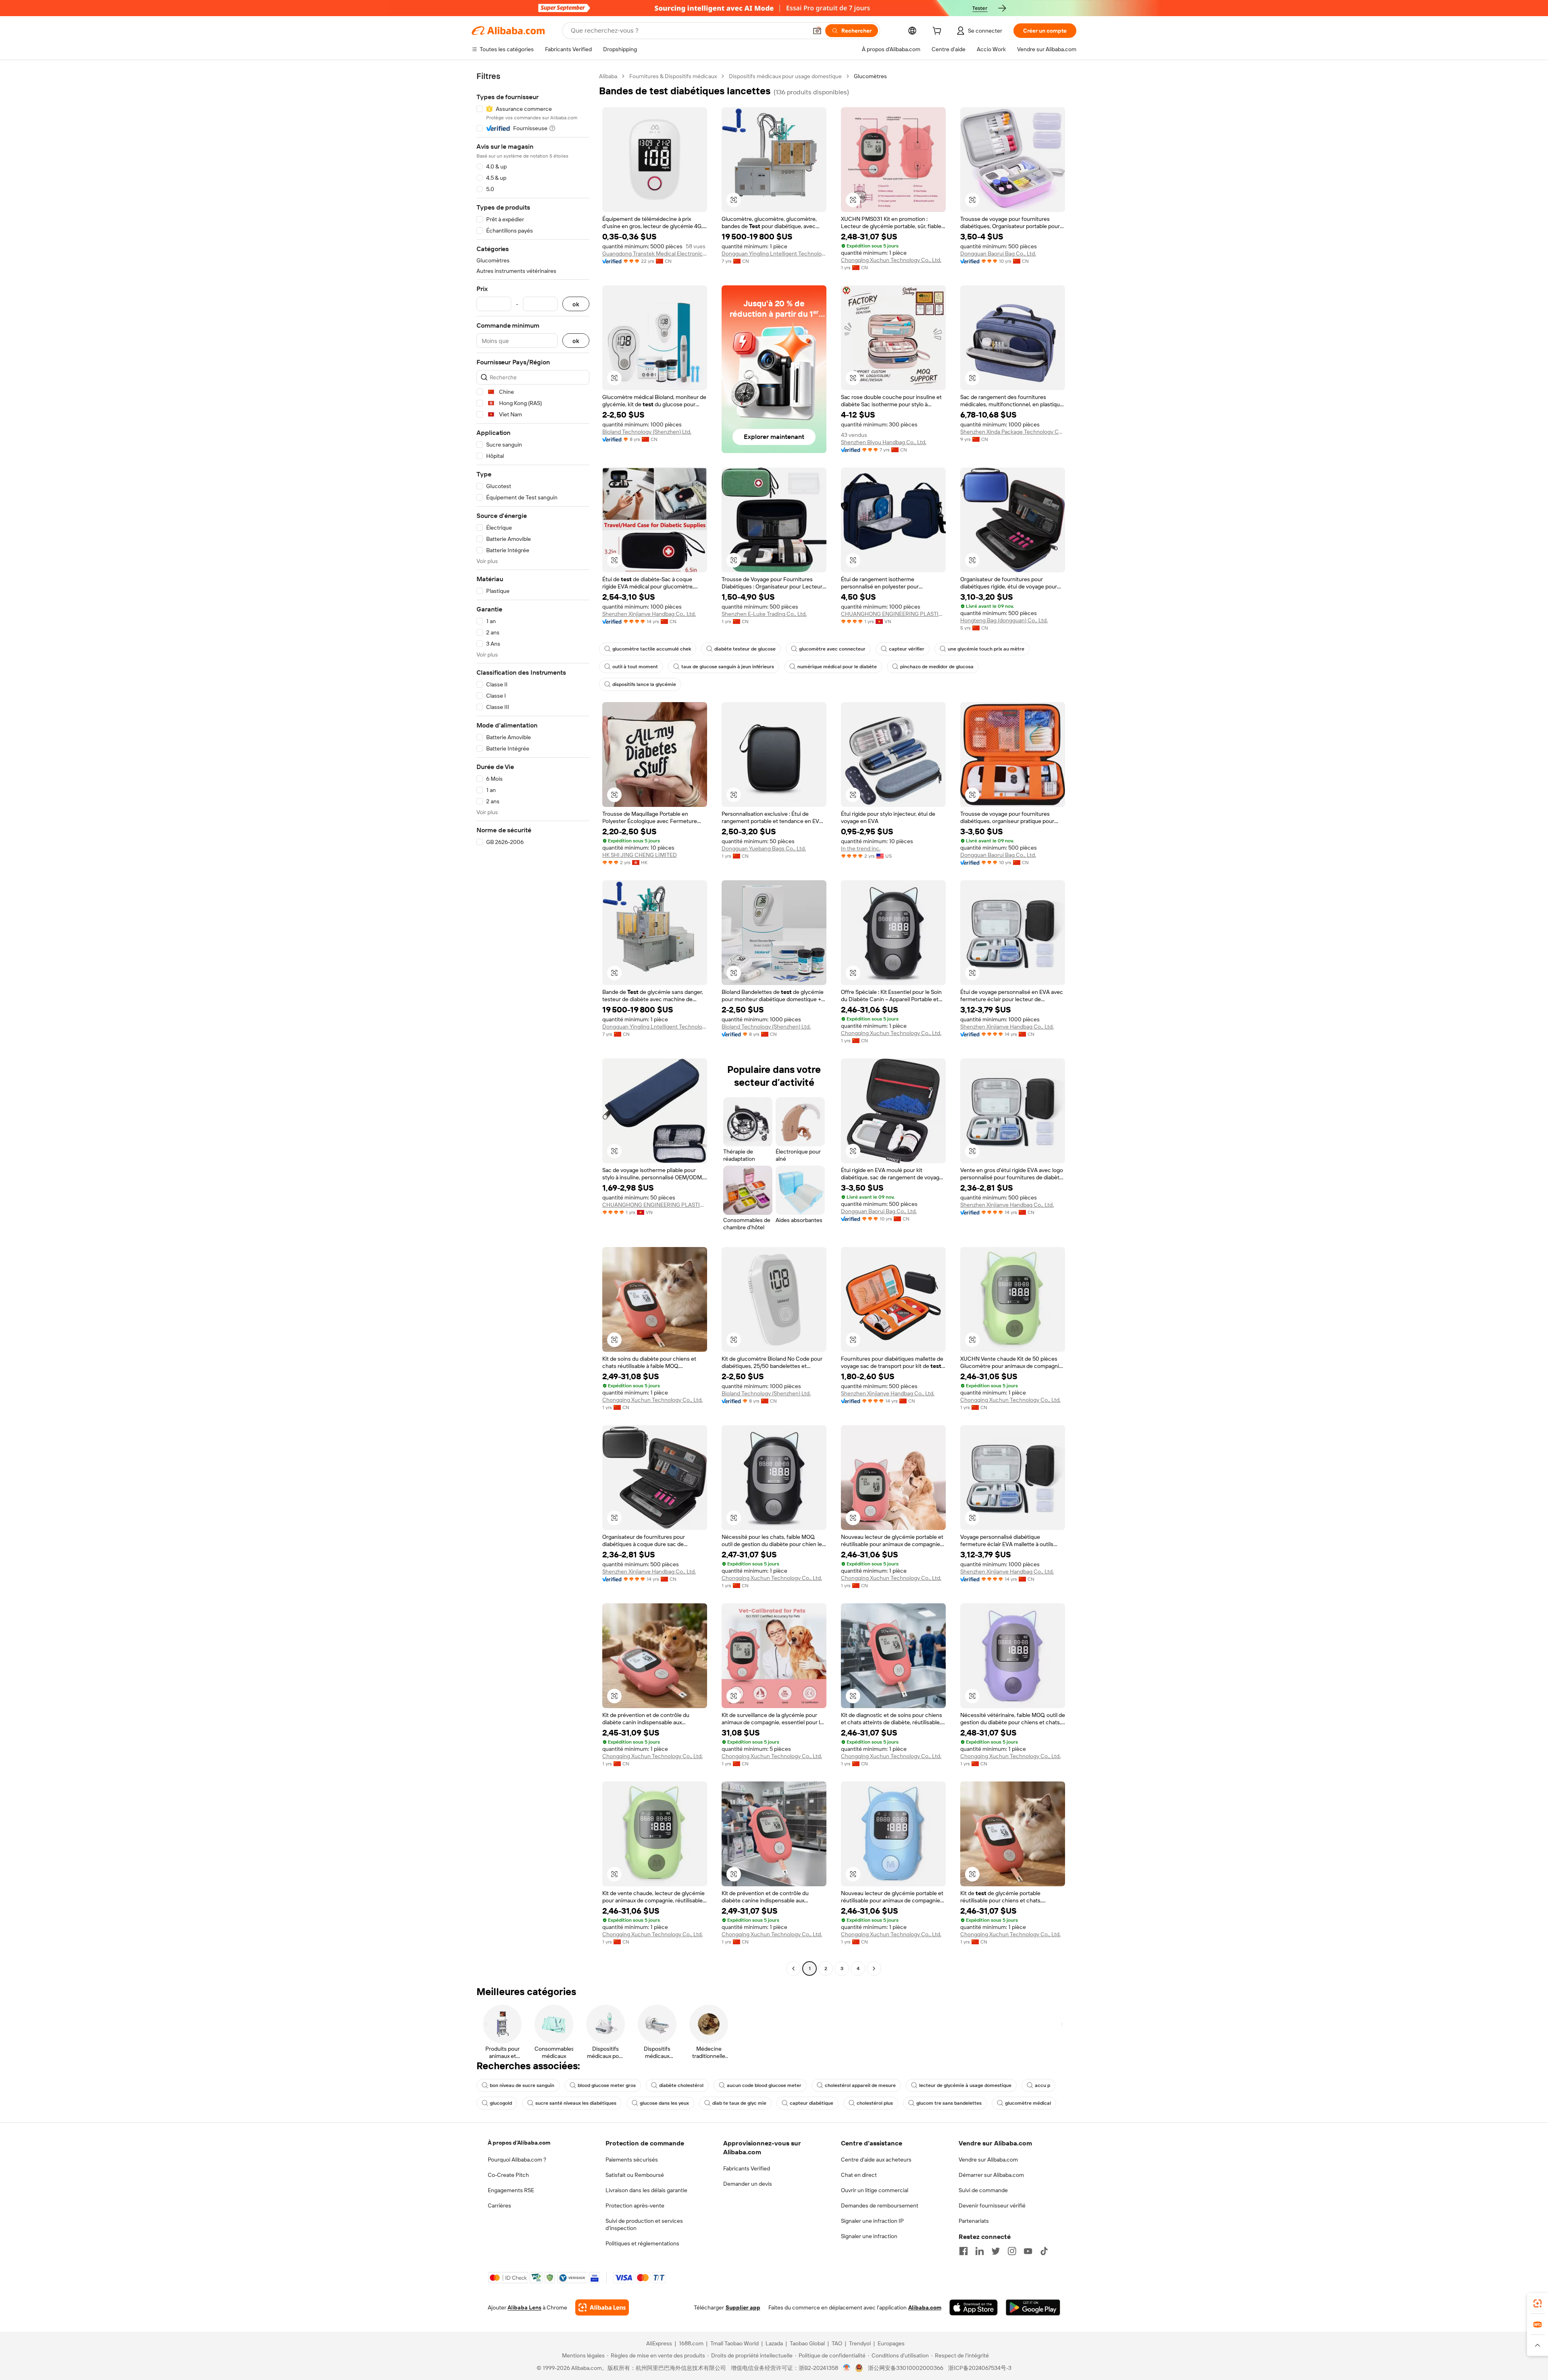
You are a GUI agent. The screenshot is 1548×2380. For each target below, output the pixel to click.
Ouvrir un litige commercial (875, 2190)
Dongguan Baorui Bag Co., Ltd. (998, 254)
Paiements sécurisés (632, 2160)
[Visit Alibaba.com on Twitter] (996, 2251)
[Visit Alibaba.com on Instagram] (1012, 2251)
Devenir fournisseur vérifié (992, 2205)
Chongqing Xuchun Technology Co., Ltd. (891, 260)
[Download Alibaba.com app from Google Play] (1033, 2307)
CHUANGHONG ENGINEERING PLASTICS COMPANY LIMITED (893, 614)
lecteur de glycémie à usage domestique (965, 2085)
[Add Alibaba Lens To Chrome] (602, 2307)
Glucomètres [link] (870, 76)
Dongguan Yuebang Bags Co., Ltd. (764, 848)
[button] (817, 31)
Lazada (774, 2343)
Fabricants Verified (747, 2168)
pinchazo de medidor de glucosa (937, 667)
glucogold (501, 2103)
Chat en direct (859, 2175)
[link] (1538, 2303)
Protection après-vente (635, 2205)
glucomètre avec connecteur (832, 649)
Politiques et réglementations (642, 2243)
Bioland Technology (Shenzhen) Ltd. (647, 432)
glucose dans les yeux (664, 2103)
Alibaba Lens (524, 2307)
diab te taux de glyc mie (739, 2103)
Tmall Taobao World (734, 2343)
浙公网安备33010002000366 (906, 2368)
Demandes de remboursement (880, 2205)
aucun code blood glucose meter (764, 2085)
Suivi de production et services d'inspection (644, 2224)
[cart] (938, 32)
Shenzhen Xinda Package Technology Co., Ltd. (1013, 432)
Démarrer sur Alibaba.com (991, 2175)
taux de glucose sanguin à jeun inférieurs (728, 667)
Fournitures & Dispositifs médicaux (673, 76)
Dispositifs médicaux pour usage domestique (785, 76)
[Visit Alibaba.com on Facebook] (963, 2251)
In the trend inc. (861, 848)
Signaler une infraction (869, 2236)
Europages (891, 2343)
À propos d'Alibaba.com (519, 2143)
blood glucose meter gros (607, 2085)
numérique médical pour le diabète (837, 667)
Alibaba (608, 76)
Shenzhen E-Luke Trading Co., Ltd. (764, 614)
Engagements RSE (511, 2190)
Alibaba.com (925, 2307)
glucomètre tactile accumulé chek (652, 649)
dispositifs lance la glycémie (644, 684)
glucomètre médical (1028, 2103)
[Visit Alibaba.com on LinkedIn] (980, 2251)
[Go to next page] (874, 1968)
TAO (837, 2343)
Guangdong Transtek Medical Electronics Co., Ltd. (655, 254)
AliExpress (659, 2343)
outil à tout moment (635, 667)
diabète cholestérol (681, 2085)
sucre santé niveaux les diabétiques (576, 2103)
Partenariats (974, 2221)
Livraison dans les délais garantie (646, 2190)
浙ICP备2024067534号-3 (980, 2368)
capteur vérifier (907, 649)
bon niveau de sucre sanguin (522, 2085)
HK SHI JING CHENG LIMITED (640, 855)
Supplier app (743, 2307)
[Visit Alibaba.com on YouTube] (1028, 2251)
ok (576, 304)
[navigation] (533, 1023)
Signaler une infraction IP (872, 2221)
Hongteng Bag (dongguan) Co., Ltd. (1004, 620)
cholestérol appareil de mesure (860, 2085)
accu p (1042, 2085)
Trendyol (860, 2343)
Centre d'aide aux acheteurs (876, 2160)
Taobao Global (807, 2343)
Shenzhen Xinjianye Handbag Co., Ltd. (649, 614)
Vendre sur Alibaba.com (988, 2160)
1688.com (691, 2343)
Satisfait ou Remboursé (635, 2175)
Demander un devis (748, 2184)
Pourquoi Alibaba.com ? (517, 2160)
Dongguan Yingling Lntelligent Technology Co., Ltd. (774, 254)
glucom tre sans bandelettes (949, 2103)
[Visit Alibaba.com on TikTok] (1044, 2251)
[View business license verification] (847, 2368)
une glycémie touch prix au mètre (986, 649)
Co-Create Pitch (508, 2175)
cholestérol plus (875, 2103)
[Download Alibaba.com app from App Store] (974, 2307)
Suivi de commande (983, 2190)
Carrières (499, 2205)
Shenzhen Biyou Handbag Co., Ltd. (884, 442)
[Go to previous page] (793, 1968)
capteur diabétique (811, 2103)
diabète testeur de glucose (745, 649)
